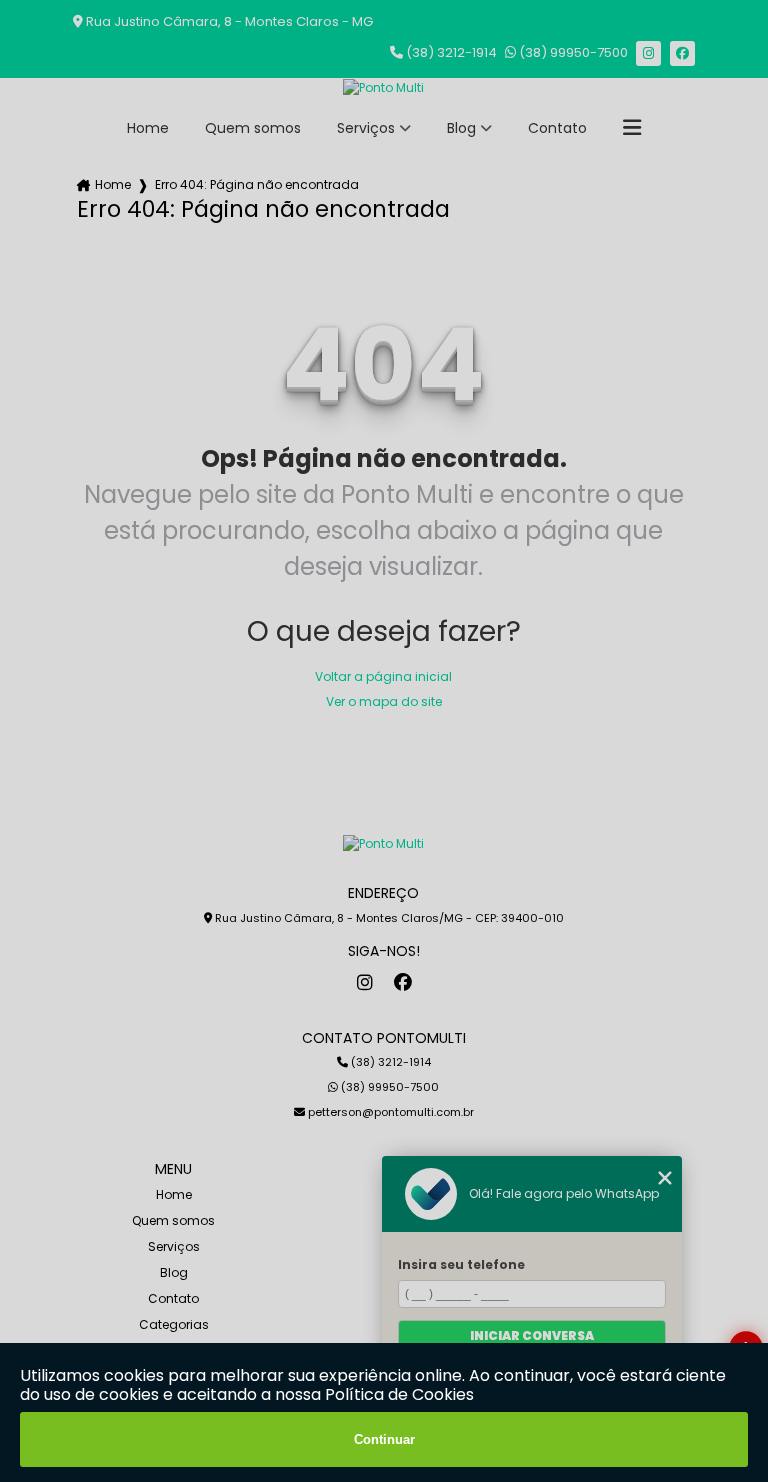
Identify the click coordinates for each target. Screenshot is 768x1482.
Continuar (384, 1439)
